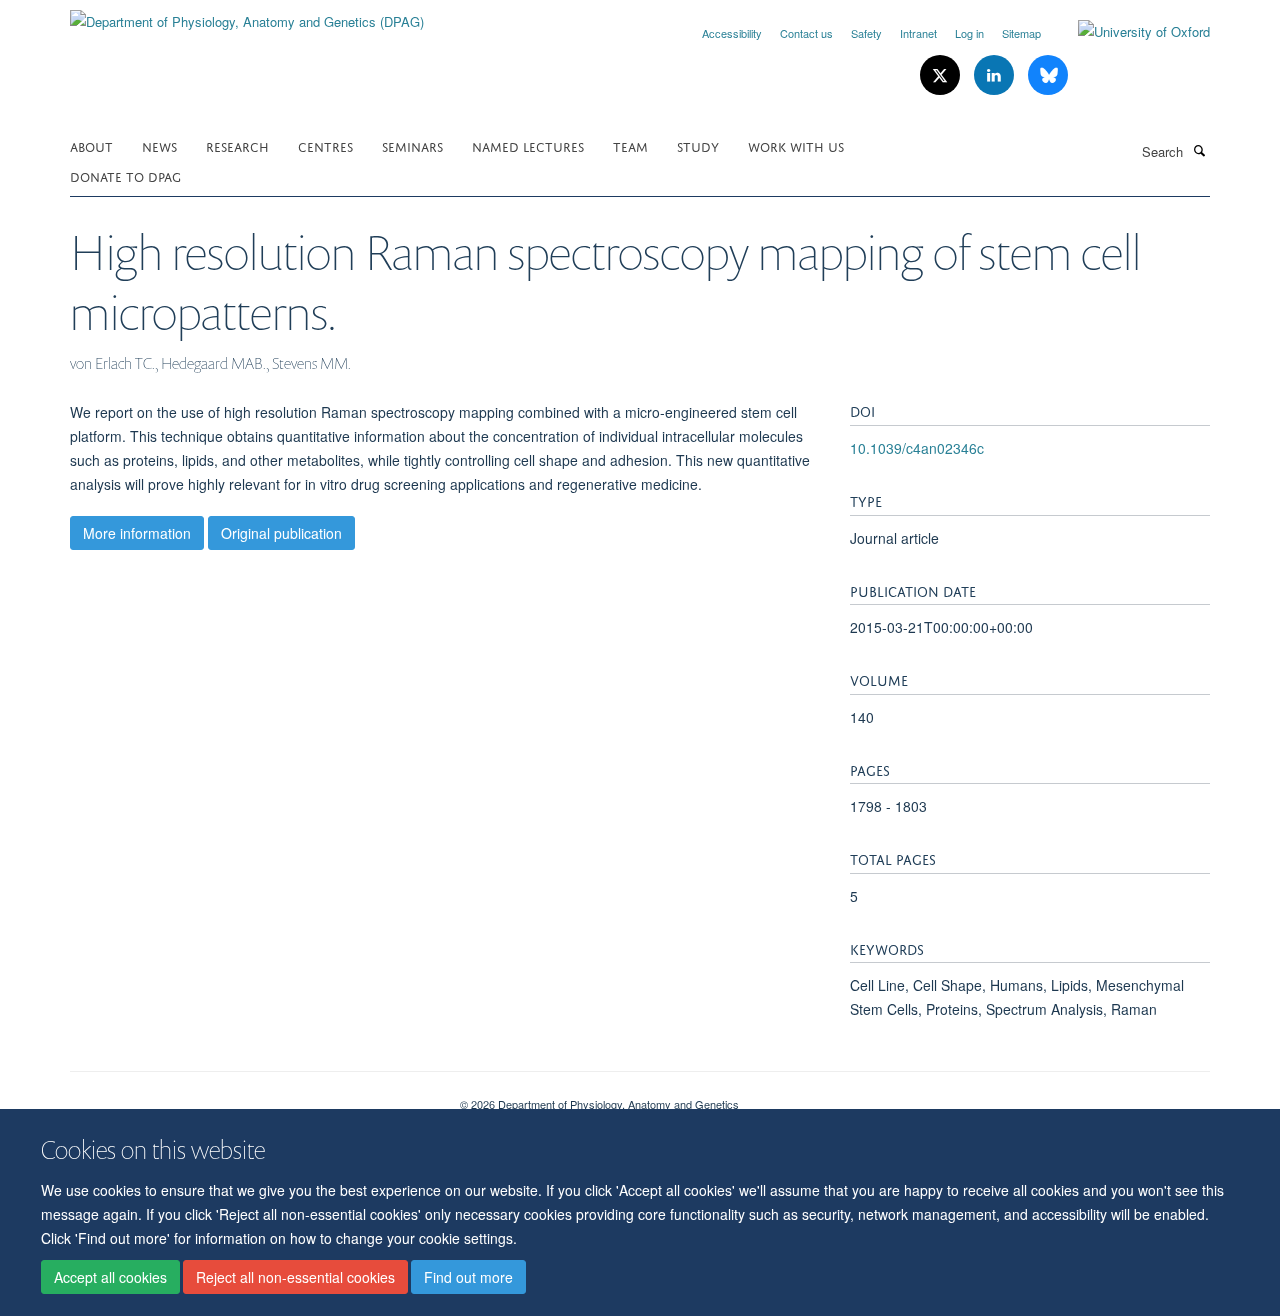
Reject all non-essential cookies (295, 1277)
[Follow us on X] (942, 75)
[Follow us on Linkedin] (996, 75)
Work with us (796, 145)
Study (698, 145)
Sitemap (1021, 33)
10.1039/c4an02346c (917, 448)
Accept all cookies (110, 1277)
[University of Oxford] (1129, 32)
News (159, 145)
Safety (866, 33)
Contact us (806, 33)
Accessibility (732, 33)
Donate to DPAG (125, 175)
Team (630, 145)
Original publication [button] (281, 533)
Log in (969, 33)
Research (237, 145)
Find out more (468, 1277)
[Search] (1199, 150)
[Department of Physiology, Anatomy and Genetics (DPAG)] (247, 14)
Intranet (918, 33)
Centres (325, 145)
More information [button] (137, 533)
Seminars (412, 145)
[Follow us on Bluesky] (1048, 75)
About (91, 145)
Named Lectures (528, 145)
